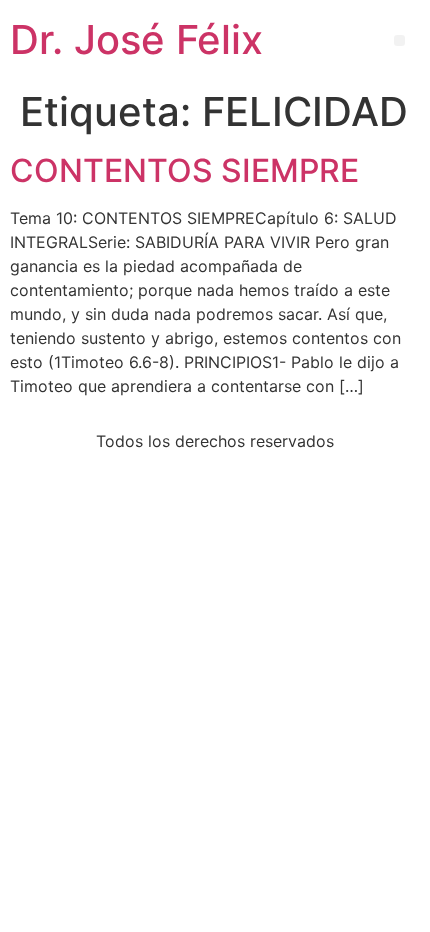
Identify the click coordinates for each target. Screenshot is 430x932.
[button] (399, 40)
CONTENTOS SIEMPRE (184, 170)
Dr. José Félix (136, 39)
